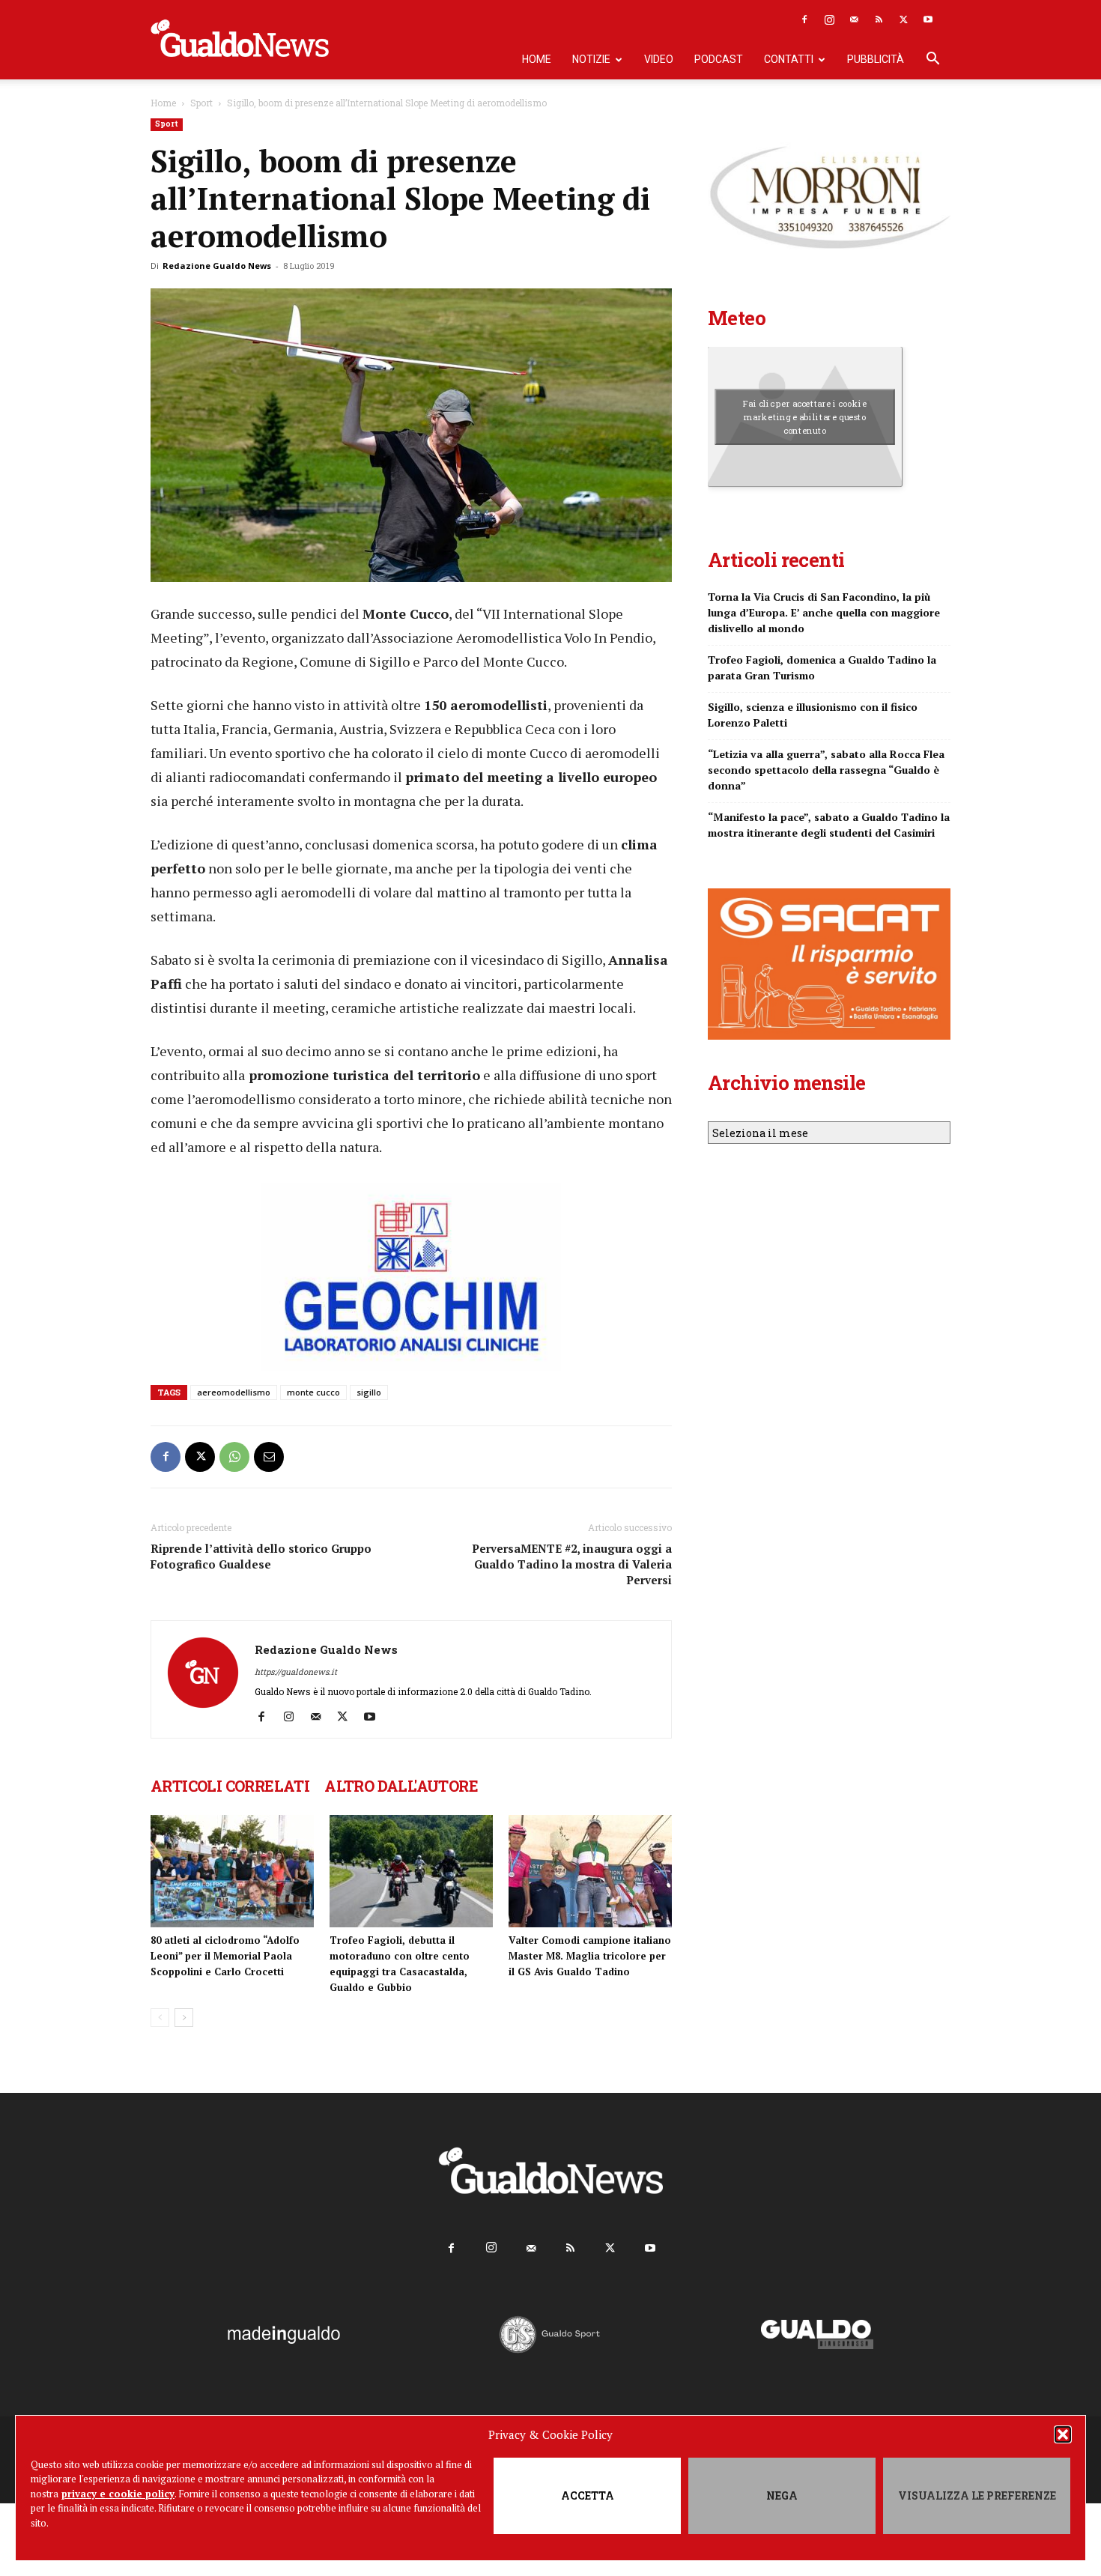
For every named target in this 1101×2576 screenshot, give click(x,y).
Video (659, 59)
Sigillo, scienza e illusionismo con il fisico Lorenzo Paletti (813, 715)
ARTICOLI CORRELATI (230, 1786)
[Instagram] (829, 19)
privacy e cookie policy (118, 2494)
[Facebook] (804, 19)
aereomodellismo (234, 1392)
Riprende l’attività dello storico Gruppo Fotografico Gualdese (261, 1556)
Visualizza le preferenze (977, 2495)
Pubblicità (876, 59)
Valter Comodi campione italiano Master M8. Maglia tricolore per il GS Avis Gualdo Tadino (590, 1956)
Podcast (719, 59)
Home (537, 59)
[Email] (269, 1457)
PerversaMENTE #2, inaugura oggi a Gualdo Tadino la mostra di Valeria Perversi (572, 1564)
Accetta (588, 2495)
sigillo (369, 1392)
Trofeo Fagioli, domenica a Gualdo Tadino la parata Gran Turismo (822, 667)
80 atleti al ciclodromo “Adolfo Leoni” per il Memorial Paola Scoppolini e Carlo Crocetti (225, 1956)
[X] (903, 19)
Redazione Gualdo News (217, 266)
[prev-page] (160, 2018)
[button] (1063, 2434)
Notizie (591, 59)
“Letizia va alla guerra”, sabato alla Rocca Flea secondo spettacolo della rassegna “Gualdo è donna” (826, 770)
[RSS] (879, 19)
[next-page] (184, 2018)
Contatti (789, 59)
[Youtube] (928, 19)
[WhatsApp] (234, 1457)
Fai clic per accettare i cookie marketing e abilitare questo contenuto (805, 416)
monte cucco (313, 1392)
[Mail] (854, 19)
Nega (782, 2495)
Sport (201, 103)
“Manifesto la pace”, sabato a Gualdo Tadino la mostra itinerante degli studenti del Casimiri (829, 825)
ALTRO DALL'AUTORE (401, 1786)
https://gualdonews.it (296, 1672)
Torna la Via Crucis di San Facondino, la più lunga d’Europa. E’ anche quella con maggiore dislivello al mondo (824, 612)
